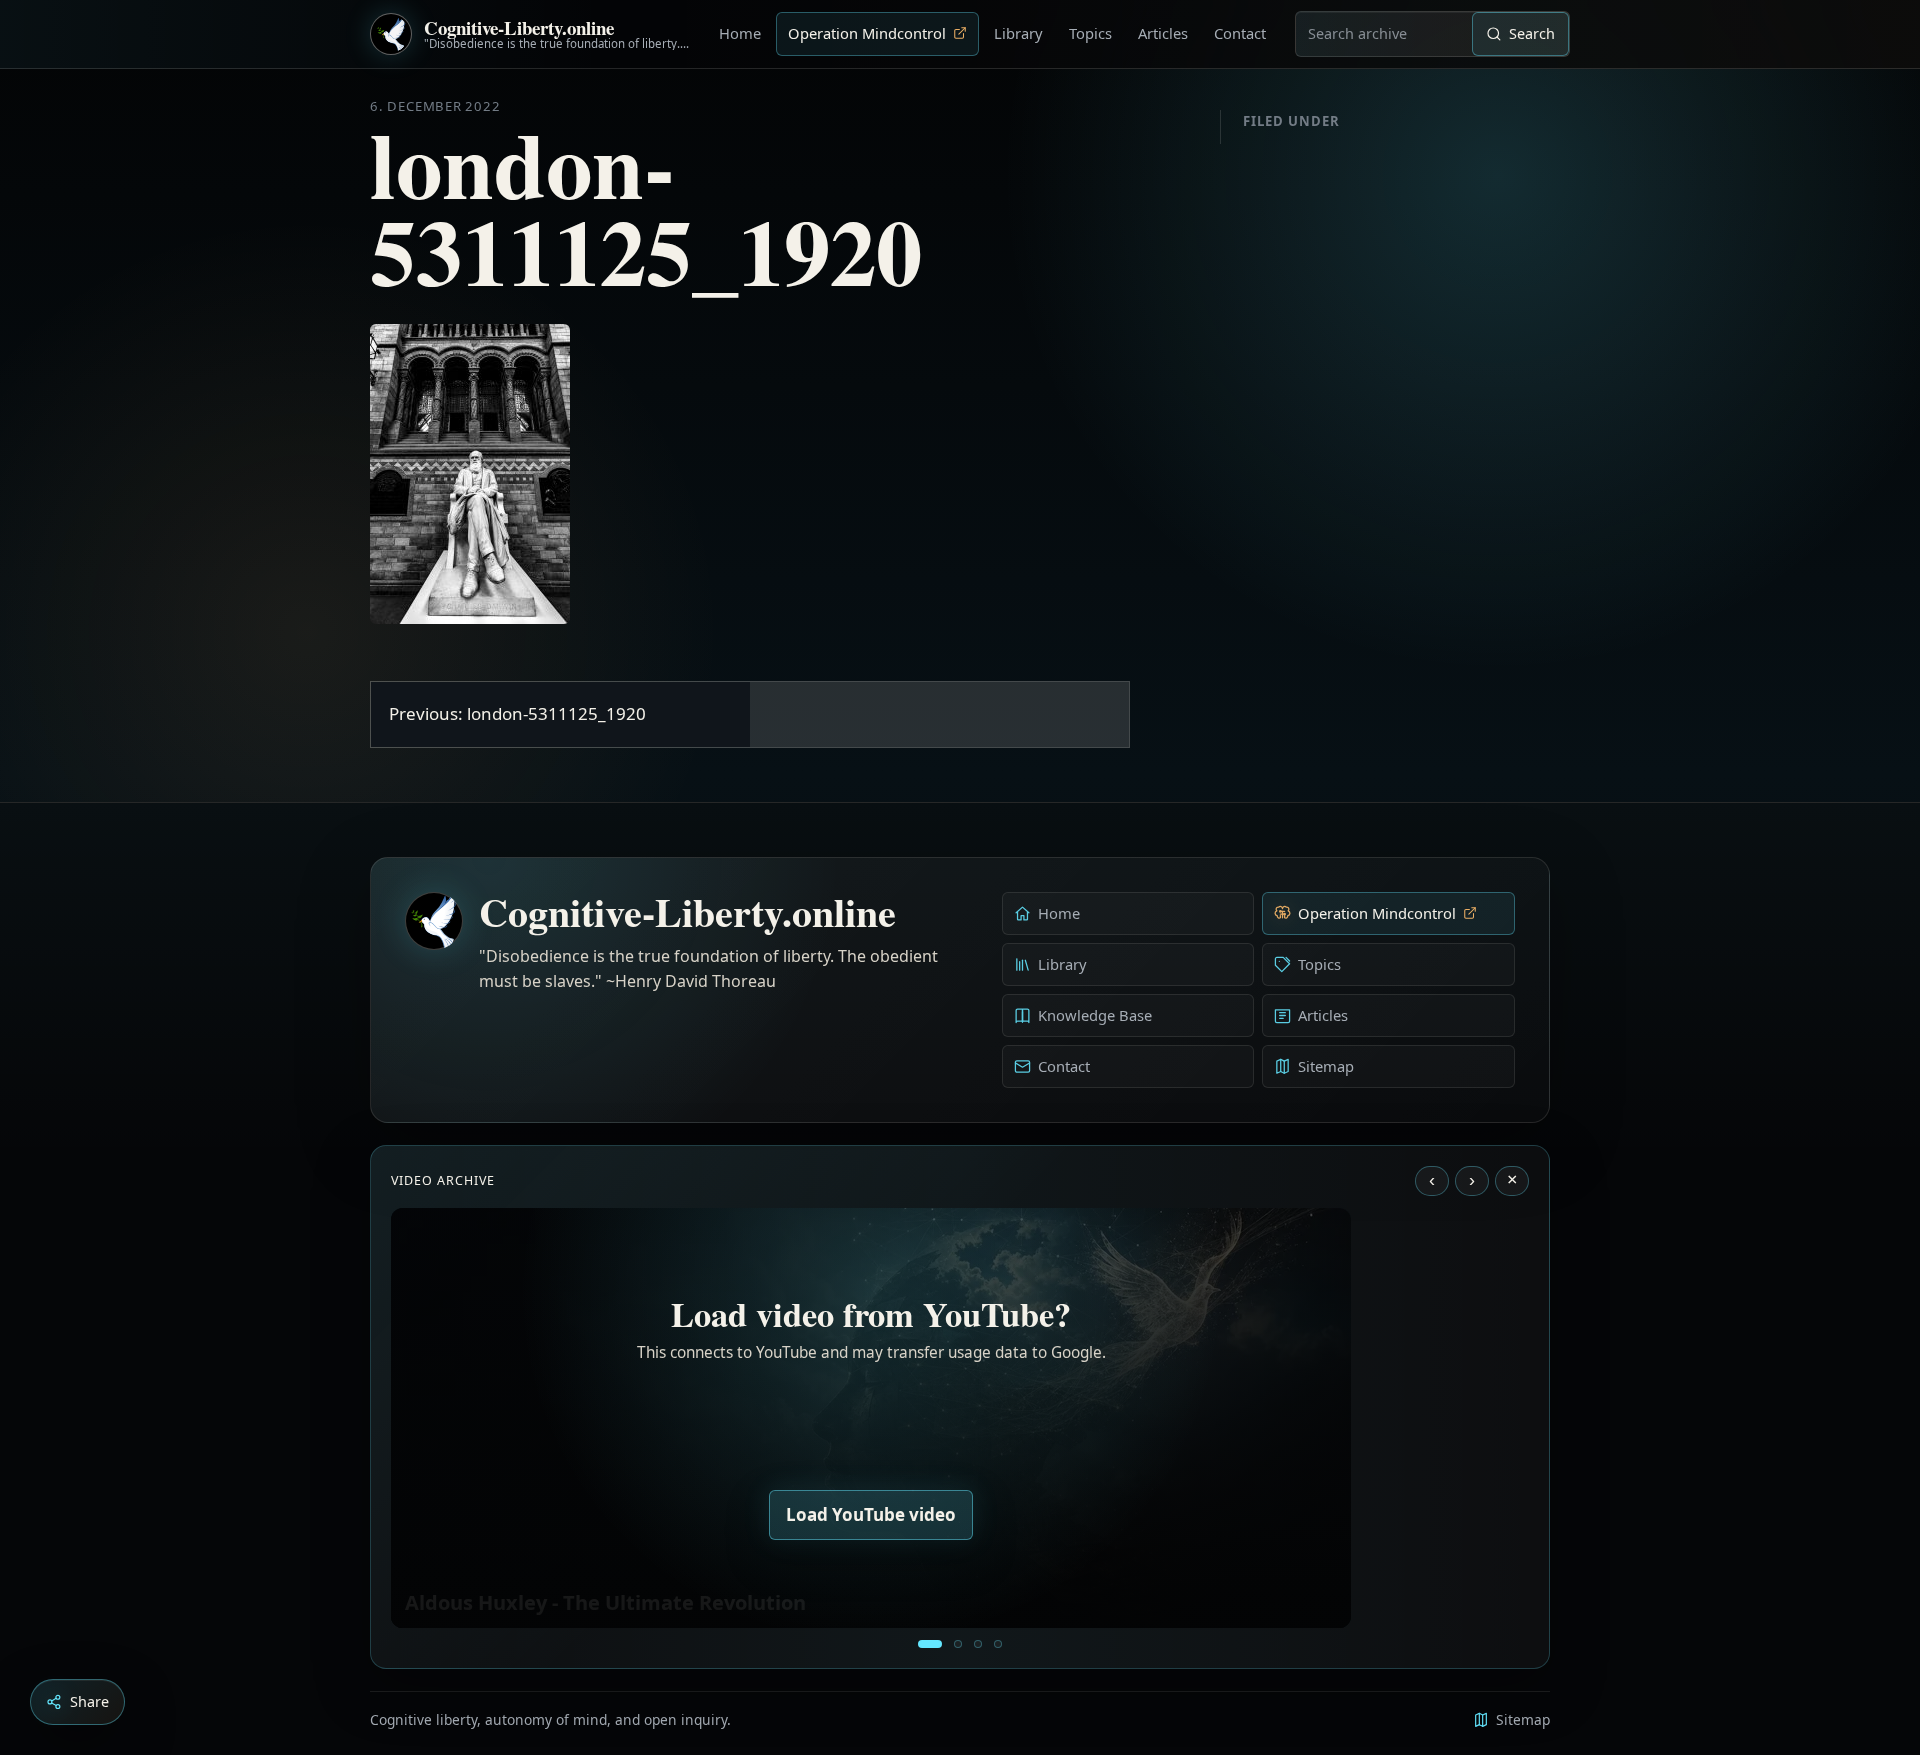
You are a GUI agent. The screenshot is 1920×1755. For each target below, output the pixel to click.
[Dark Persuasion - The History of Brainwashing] (998, 1644)
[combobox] (1384, 34)
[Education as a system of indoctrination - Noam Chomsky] (958, 1644)
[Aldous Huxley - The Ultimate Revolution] (930, 1644)
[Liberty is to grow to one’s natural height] (978, 1644)
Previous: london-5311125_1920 (517, 713)
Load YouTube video (871, 1514)
